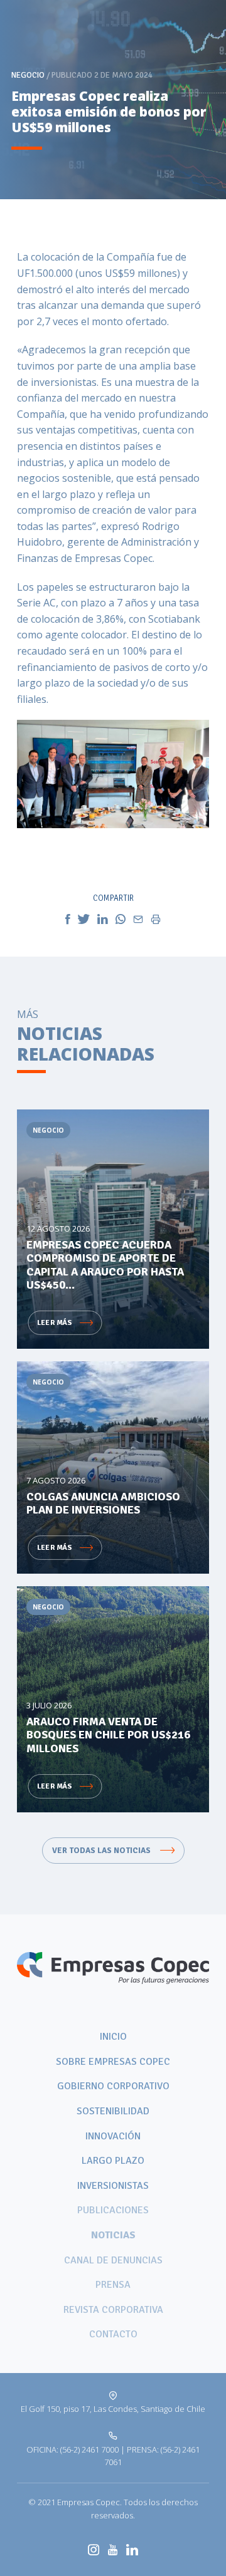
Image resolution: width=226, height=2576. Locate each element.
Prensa (113, 2285)
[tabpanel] (113, 100)
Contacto (113, 2334)
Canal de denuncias (113, 2260)
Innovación (113, 2136)
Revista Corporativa (113, 2310)
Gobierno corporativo (113, 2086)
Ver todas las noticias (102, 1851)
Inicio (113, 2037)
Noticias (113, 2235)
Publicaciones (113, 2210)
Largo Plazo (113, 2161)
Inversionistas (113, 2186)
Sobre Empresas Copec (113, 2062)
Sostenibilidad (113, 2111)
